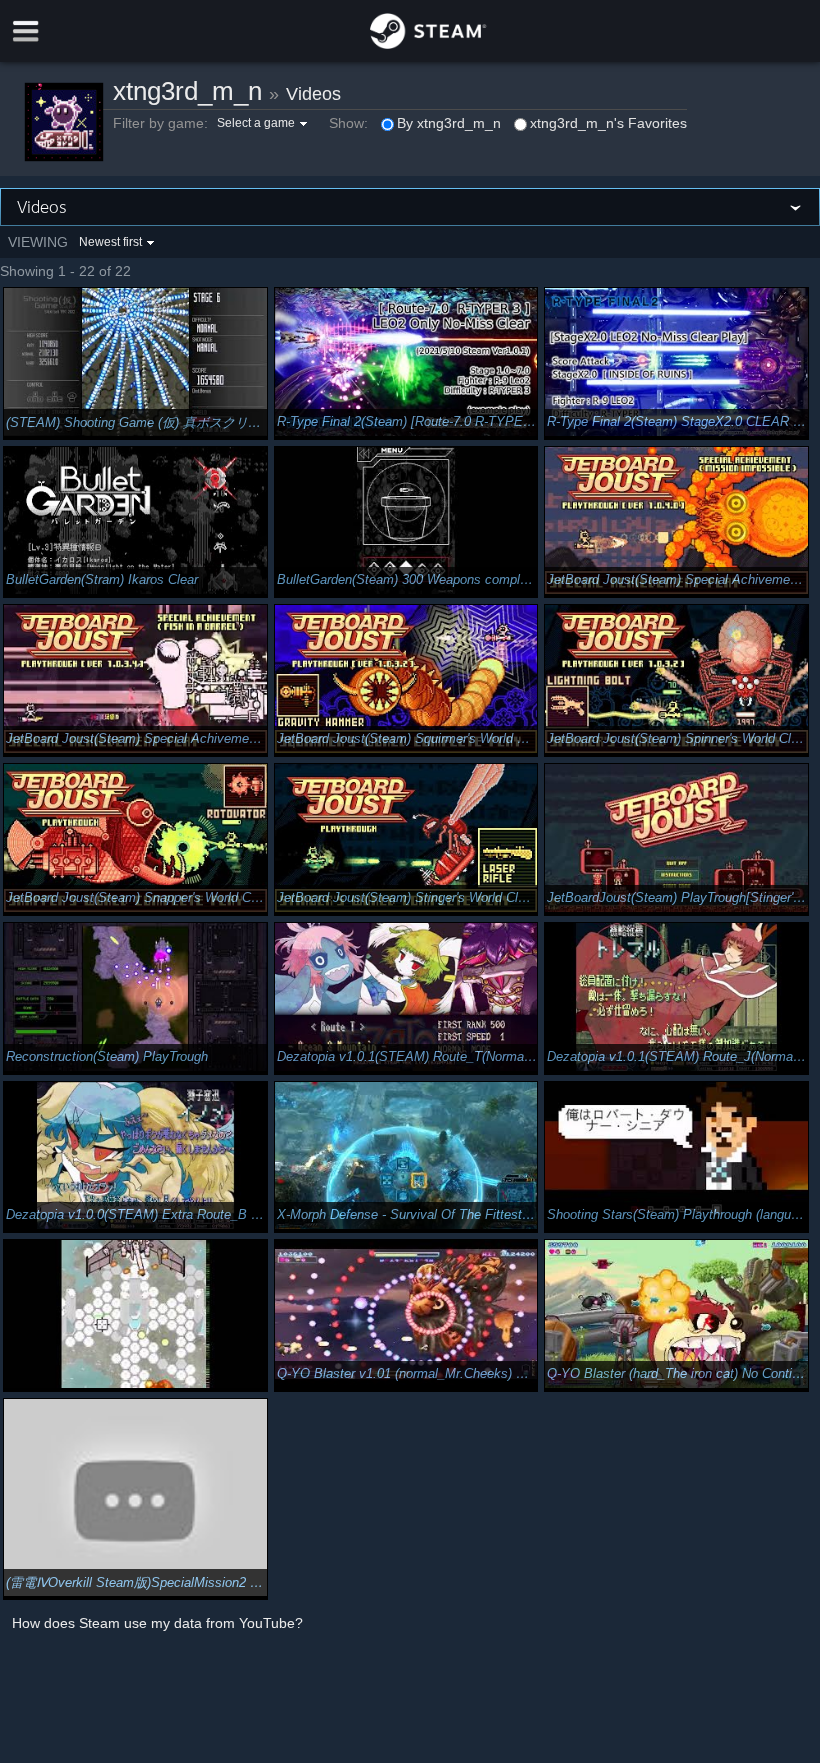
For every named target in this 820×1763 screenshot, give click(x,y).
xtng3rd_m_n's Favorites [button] (608, 123)
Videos (313, 94)
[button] (264, 123)
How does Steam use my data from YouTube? (157, 1623)
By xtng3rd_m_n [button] (449, 123)
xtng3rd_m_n (187, 91)
